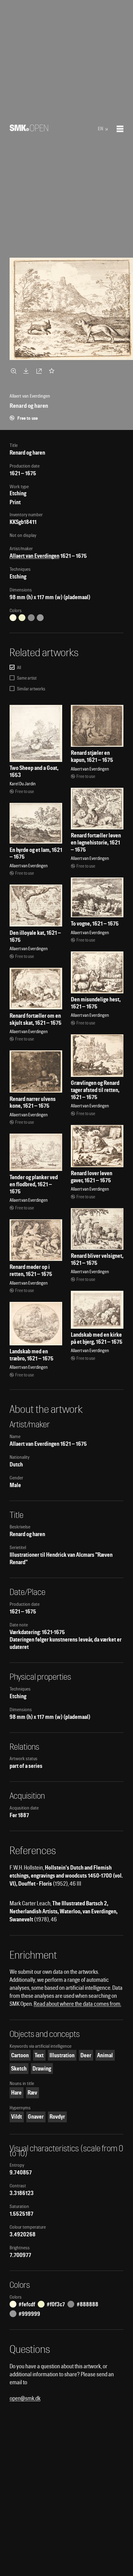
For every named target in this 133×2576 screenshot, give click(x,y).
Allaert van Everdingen (34, 556)
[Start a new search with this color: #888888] (31, 618)
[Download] (27, 371)
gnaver (36, 2117)
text (39, 2055)
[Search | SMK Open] (29, 129)
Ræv (32, 2093)
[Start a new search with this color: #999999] (40, 618)
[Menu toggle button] (120, 129)
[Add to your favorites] (53, 371)
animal (105, 2055)
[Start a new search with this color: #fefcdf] (13, 618)
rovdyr (57, 2117)
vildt (17, 2117)
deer (86, 2055)
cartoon (20, 2055)
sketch (19, 2069)
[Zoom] (15, 371)
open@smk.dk (25, 2398)
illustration (62, 2055)
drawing (42, 2069)
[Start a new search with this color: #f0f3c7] (22, 618)
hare (16, 2093)
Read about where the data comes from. (77, 2004)
